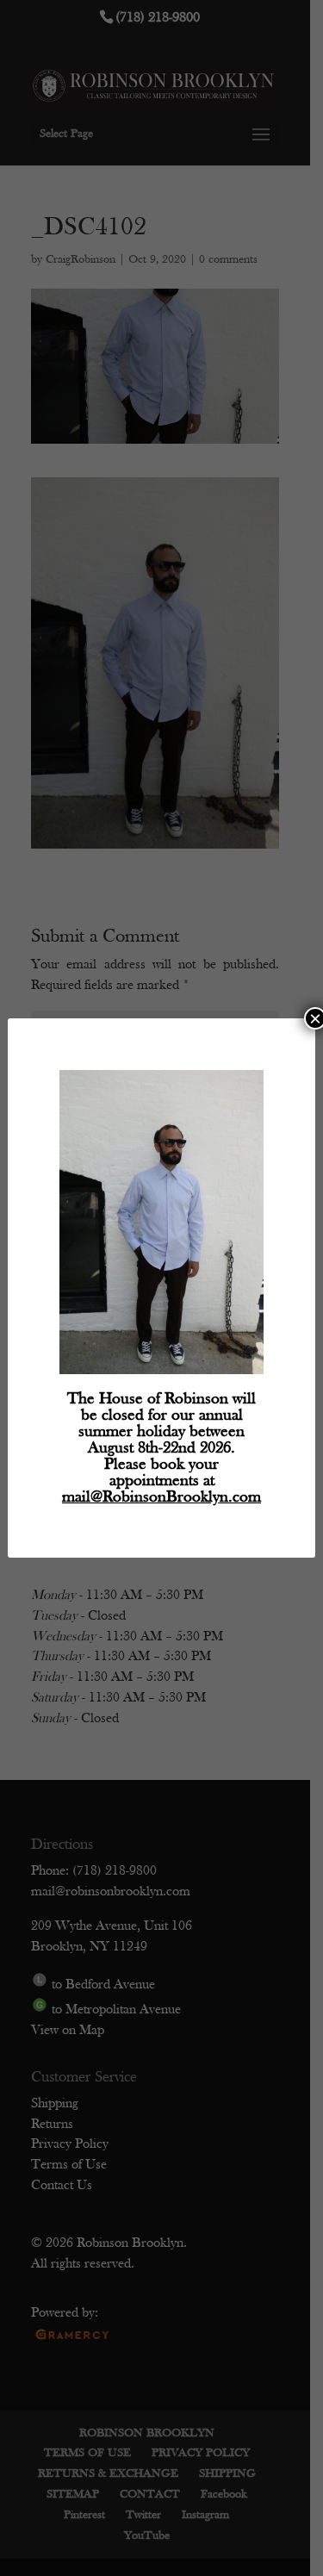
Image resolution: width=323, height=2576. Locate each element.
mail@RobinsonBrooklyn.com (161, 1498)
